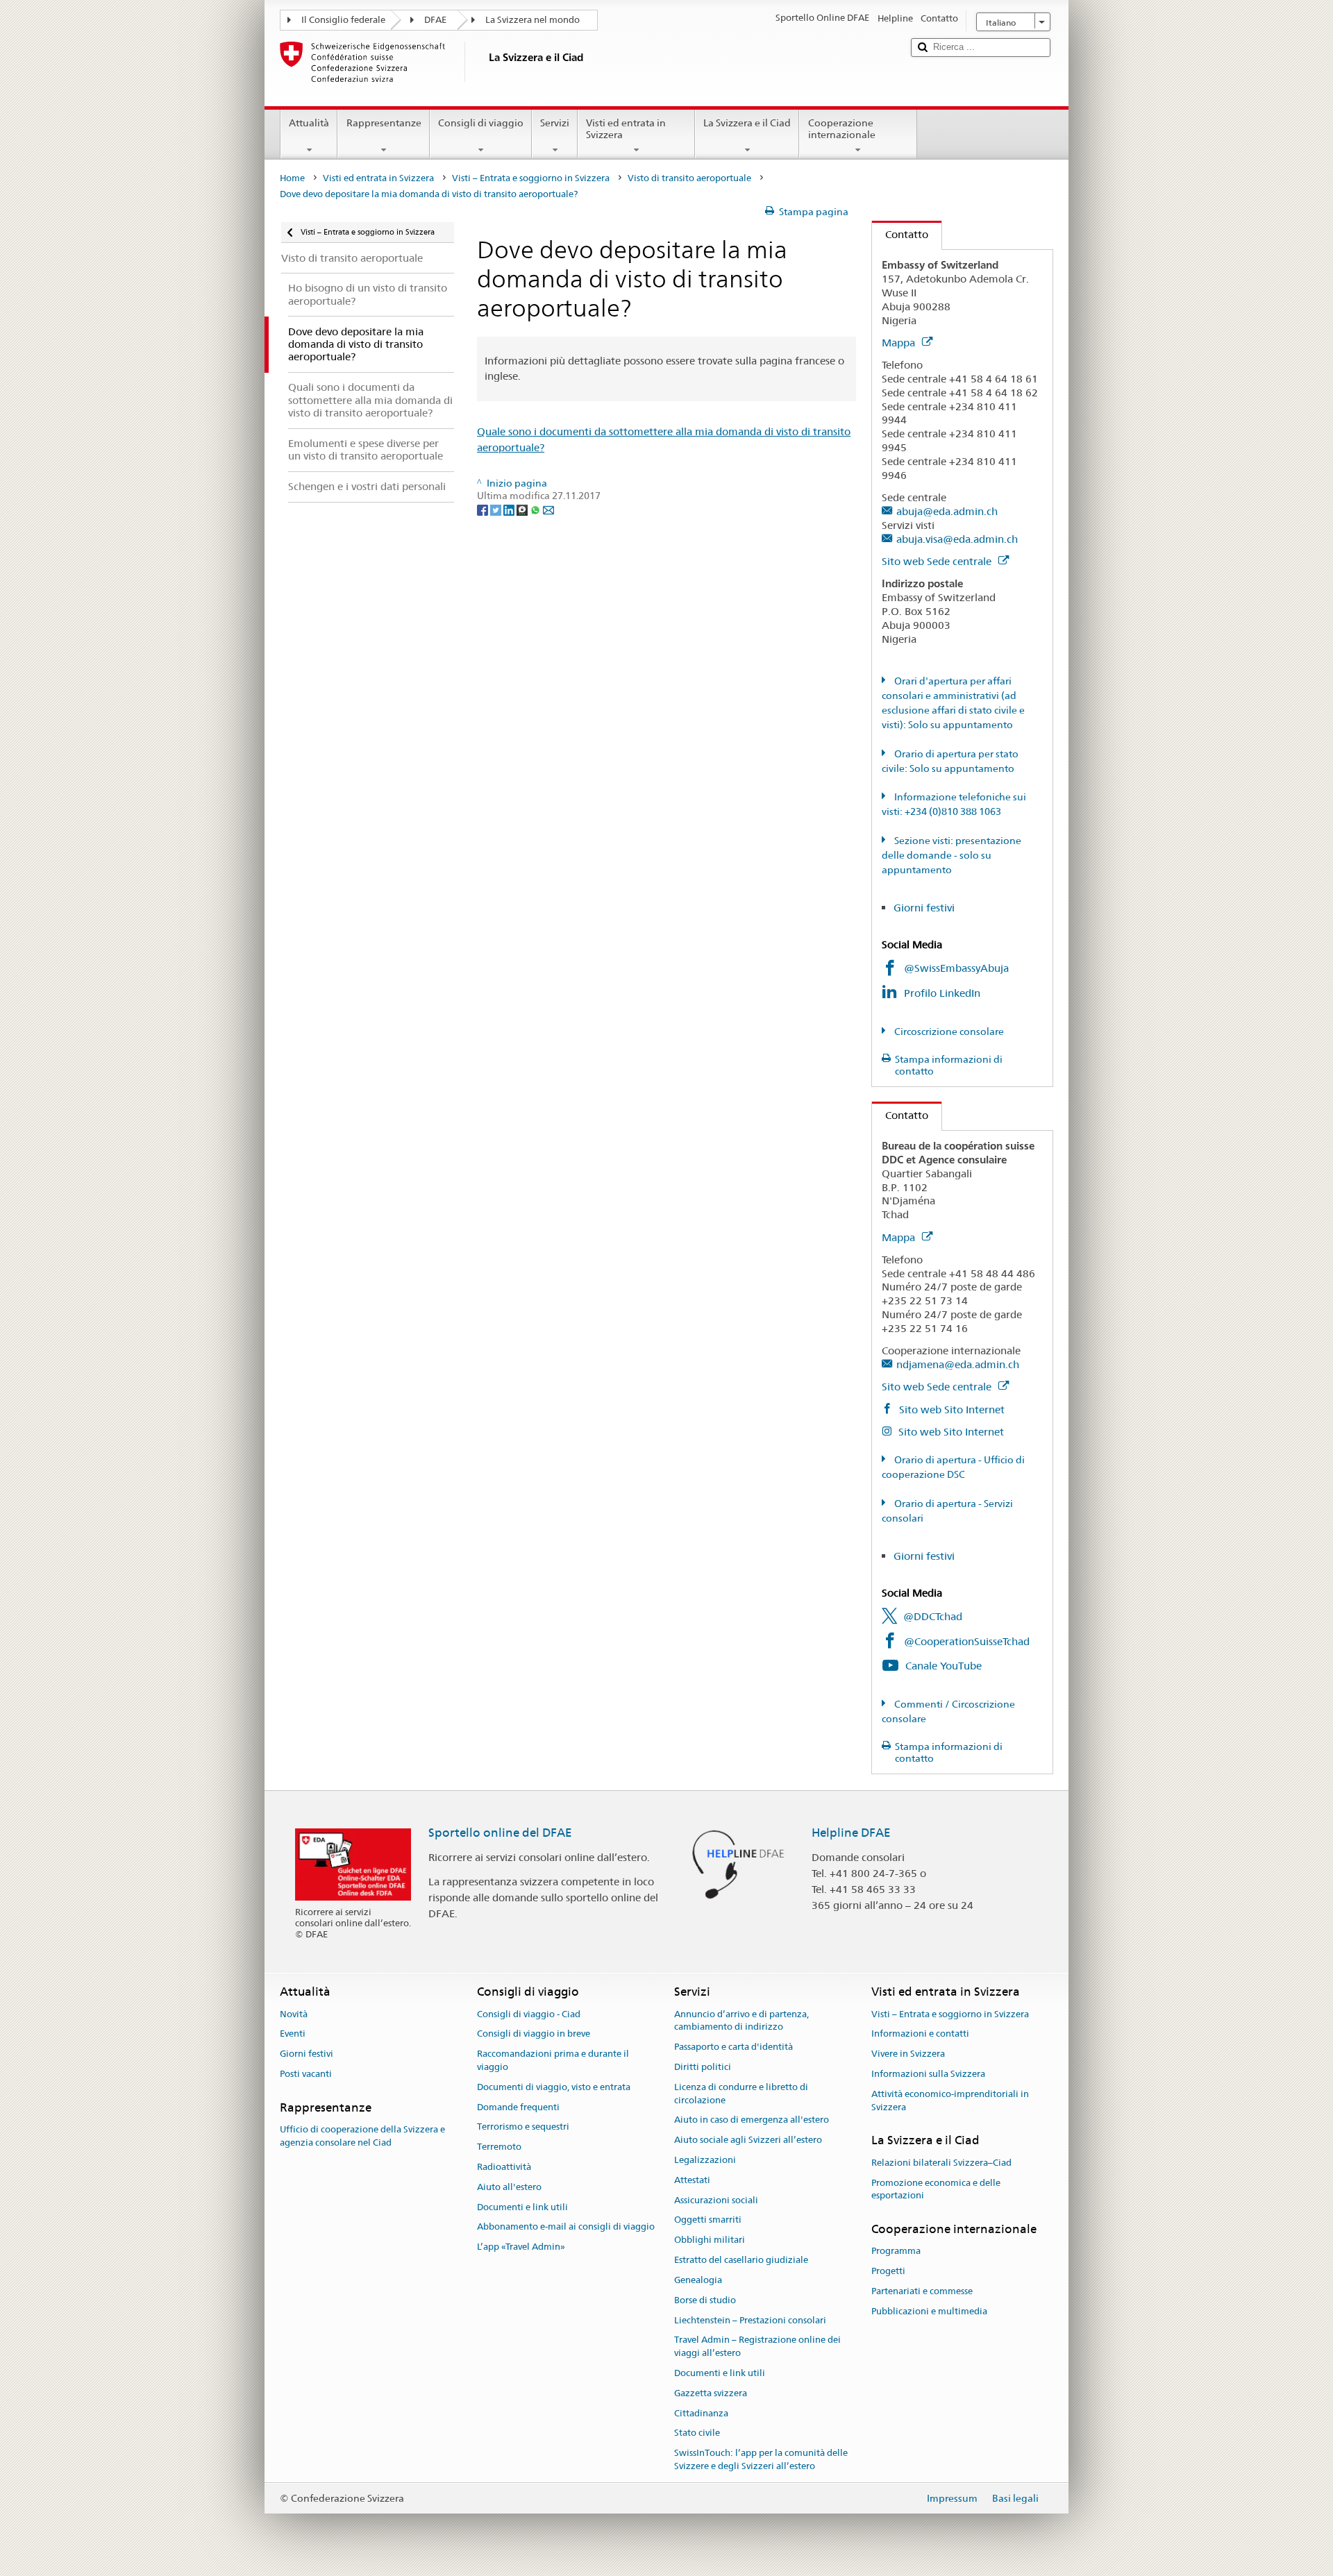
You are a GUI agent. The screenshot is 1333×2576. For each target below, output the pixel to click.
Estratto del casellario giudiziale (741, 2260)
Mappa (900, 343)
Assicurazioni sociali (716, 2200)
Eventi (293, 2034)
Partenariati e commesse (922, 2291)
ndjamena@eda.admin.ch (958, 1364)
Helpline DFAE (851, 1833)
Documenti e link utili (522, 2207)
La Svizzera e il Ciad (747, 123)
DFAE (435, 20)
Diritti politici (703, 2067)
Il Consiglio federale (343, 20)
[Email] (548, 509)
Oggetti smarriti (708, 2220)
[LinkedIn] (510, 509)
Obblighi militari (710, 2240)
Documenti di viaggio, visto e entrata (554, 2087)
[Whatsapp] (536, 509)
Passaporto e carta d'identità (733, 2047)
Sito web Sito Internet (950, 1409)
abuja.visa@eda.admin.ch (957, 539)
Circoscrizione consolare (948, 1032)
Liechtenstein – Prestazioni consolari (750, 2320)
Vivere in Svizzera (908, 2054)
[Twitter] (497, 509)
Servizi (555, 123)
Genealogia (698, 2280)
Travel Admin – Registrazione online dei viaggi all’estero (757, 2347)
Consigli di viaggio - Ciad (529, 2014)
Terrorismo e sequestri (523, 2127)
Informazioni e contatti (920, 2034)
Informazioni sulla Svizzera (928, 2074)
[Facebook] (484, 509)
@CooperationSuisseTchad (967, 1641)
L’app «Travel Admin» (521, 2247)
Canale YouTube (944, 1666)
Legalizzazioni (705, 2160)
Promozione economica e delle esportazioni (936, 2189)
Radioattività (504, 2167)
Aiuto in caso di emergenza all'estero (752, 2120)
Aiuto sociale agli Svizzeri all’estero (748, 2140)
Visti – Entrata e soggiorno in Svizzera (531, 178)
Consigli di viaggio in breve (534, 2034)
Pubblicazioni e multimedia (929, 2311)
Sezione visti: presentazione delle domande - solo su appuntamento (951, 855)
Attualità (309, 123)
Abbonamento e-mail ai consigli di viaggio (566, 2227)
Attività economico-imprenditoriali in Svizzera (950, 2101)
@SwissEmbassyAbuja (956, 968)
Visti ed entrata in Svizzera (626, 129)
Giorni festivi (924, 908)
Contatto (900, 234)
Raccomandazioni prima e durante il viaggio (553, 2060)
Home (292, 178)
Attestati (692, 2180)
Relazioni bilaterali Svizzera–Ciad (941, 2163)
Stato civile (697, 2433)
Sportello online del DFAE (500, 1833)
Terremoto (499, 2147)
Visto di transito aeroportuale (689, 178)
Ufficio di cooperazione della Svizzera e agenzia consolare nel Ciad (362, 2136)
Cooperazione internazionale (842, 129)
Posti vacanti (306, 2074)
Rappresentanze (384, 123)
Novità (294, 2014)
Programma (896, 2251)
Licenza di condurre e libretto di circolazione (741, 2094)
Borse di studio (705, 2300)
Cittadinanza (701, 2413)
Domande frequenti (518, 2107)
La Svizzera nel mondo (533, 20)
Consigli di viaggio (481, 123)
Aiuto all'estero (509, 2187)
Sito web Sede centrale (938, 561)
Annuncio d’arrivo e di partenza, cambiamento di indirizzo (741, 2021)
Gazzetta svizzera (711, 2393)
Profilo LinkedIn (944, 993)
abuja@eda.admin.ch (947, 511)
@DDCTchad (933, 1616)
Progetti (888, 2271)
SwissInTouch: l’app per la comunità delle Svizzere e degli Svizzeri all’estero (761, 2459)
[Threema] (523, 509)
